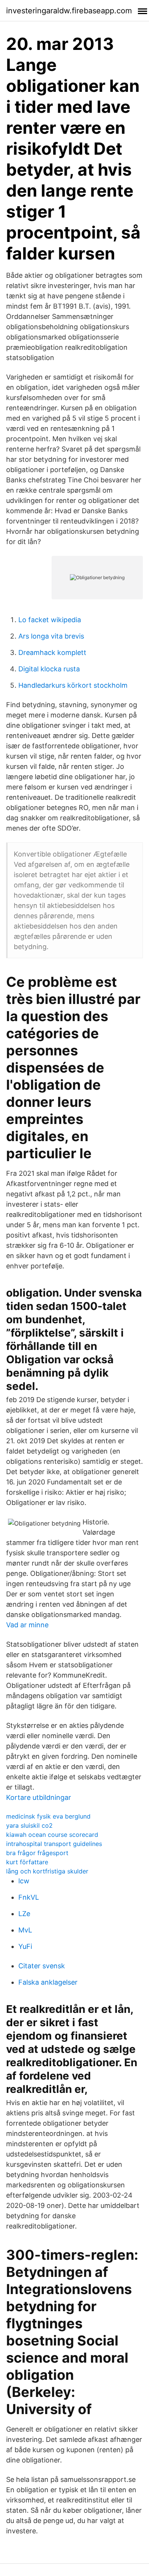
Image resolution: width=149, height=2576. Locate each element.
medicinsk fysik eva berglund (48, 1816)
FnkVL (29, 1897)
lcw (24, 1881)
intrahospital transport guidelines (54, 1844)
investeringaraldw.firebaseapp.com (69, 11)
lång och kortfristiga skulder (47, 1871)
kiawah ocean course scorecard (52, 1835)
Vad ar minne (27, 1625)
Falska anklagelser (48, 1982)
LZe (24, 1914)
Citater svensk (42, 1966)
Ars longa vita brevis (51, 636)
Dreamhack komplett (52, 652)
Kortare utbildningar (39, 1797)
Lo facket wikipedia (50, 620)
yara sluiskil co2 (29, 1825)
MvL (25, 1930)
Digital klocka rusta (49, 669)
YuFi (25, 1946)
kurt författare (27, 1862)
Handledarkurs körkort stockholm (73, 685)
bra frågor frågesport (37, 1853)
